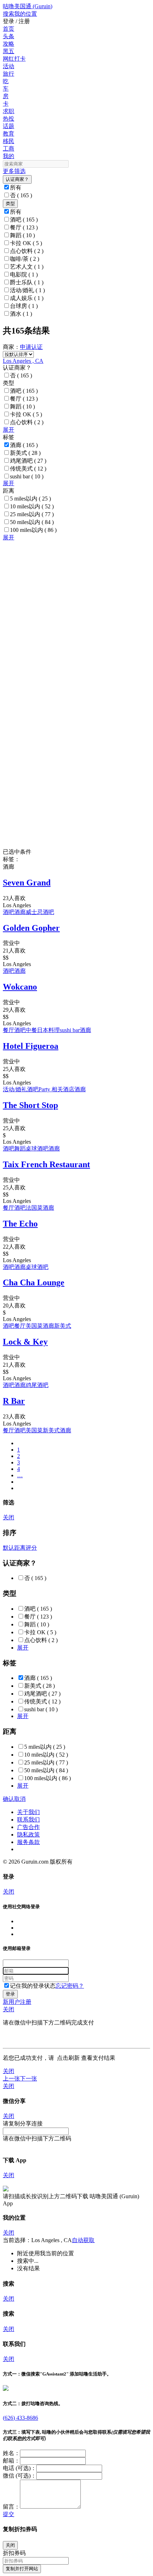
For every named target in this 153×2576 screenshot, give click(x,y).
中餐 (31, 1030)
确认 (9, 1799)
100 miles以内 (33, 530)
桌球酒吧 (37, 1149)
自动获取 (83, 2240)
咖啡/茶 (25, 259)
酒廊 (24, 445)
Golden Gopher (31, 928)
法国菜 (34, 1208)
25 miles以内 (32, 514)
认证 (37, 347)
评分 (31, 1548)
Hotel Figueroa (31, 1046)
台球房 (24, 306)
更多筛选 (14, 171)
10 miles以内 (32, 506)
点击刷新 (68, 2058)
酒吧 (24, 220)
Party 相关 (51, 1089)
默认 (9, 1548)
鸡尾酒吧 (28, 461)
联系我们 (28, 1820)
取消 (20, 1799)
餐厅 (24, 227)
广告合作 (28, 1827)
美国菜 (34, 1326)
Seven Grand (27, 883)
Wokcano (20, 987)
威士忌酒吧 (40, 912)
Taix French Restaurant (46, 1164)
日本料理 (48, 1030)
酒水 (21, 314)
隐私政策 (28, 1835)
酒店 (69, 1089)
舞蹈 (22, 235)
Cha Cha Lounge (34, 1282)
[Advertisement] (76, 618)
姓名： (11, 2453)
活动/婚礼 (27, 290)
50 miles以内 (32, 522)
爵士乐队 (27, 282)
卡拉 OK (26, 243)
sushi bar (27, 476)
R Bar (14, 1401)
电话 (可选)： (20, 2468)
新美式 (25, 453)
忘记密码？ (70, 1986)
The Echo (20, 1224)
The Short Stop (30, 1105)
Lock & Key (25, 1342)
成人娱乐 (27, 298)
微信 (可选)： (20, 2476)
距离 (20, 1548)
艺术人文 (27, 267)
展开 (9, 430)
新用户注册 (17, 2002)
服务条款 (28, 1842)
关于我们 (28, 1812)
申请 (26, 347)
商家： (11, 347)
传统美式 (28, 469)
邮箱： (11, 2461)
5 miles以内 (30, 499)
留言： (11, 2507)
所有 (16, 187)
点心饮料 (27, 251)
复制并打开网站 (22, 2569)
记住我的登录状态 (33, 1986)
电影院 (24, 275)
